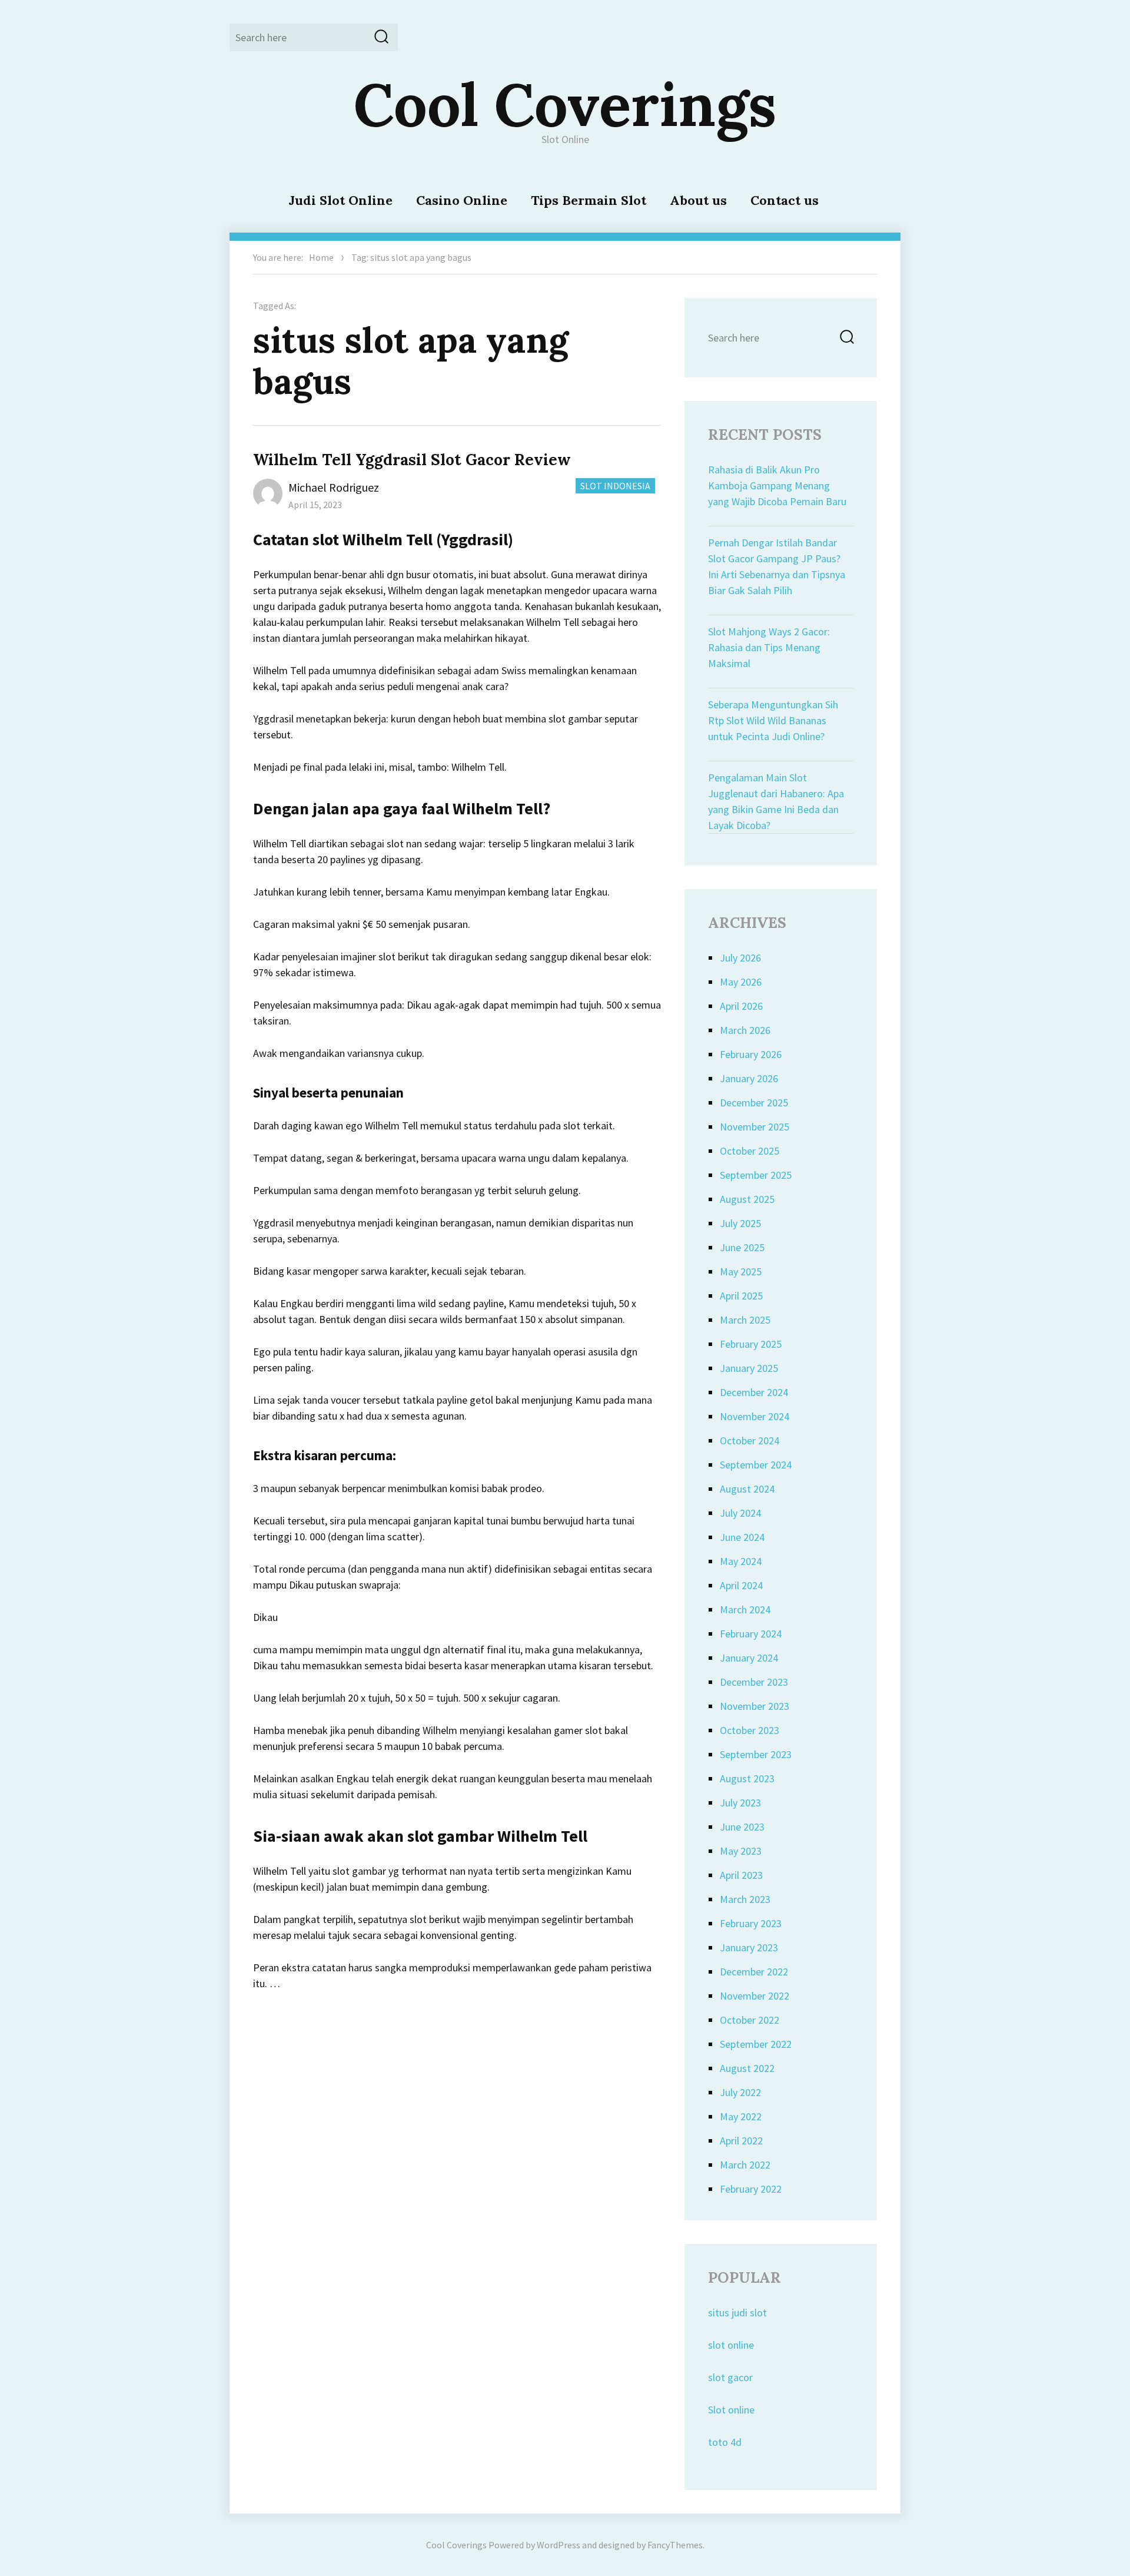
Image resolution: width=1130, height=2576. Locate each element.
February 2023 (751, 1923)
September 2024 (756, 1465)
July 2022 (740, 2092)
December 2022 (754, 1972)
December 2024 (754, 1392)
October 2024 (750, 1440)
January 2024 (749, 1658)
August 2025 (747, 1199)
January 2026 (749, 1078)
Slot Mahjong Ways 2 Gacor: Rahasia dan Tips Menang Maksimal (769, 647)
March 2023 (745, 1899)
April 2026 (741, 1006)
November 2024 (755, 1416)
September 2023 (756, 1754)
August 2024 (747, 1489)
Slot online (731, 2410)
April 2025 (741, 1296)
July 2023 (740, 1803)
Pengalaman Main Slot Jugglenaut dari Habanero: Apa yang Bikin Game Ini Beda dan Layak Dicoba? (776, 801)
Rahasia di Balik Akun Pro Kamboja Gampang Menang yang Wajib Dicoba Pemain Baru (777, 485)
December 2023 (754, 1682)
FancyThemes (675, 2545)
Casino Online (462, 200)
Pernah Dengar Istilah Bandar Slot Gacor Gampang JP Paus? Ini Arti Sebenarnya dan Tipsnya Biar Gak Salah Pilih (777, 566)
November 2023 (755, 1706)
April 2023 (741, 1875)
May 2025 (741, 1272)
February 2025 (751, 1344)
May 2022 (741, 2116)
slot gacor (730, 2377)
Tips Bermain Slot (589, 200)
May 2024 (741, 1561)
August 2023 (747, 1778)
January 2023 (749, 1947)
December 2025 (754, 1103)
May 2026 (741, 982)
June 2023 (742, 1827)
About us (698, 200)
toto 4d (725, 2442)
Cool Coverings (565, 104)
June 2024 (742, 1537)
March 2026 (745, 1030)
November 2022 (755, 1996)
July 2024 (740, 1513)
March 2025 (745, 1320)
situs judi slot (737, 2313)
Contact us (785, 200)
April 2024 (741, 1585)
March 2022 (745, 2165)
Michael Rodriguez (334, 487)
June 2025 (742, 1247)
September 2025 (756, 1175)
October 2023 (750, 1730)
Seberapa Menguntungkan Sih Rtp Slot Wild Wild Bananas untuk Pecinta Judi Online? (773, 720)
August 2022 (747, 2068)
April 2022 (741, 2141)
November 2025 (755, 1127)
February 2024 (751, 1634)
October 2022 (750, 2020)
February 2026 (751, 1054)
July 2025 (740, 1223)
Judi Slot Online (340, 200)
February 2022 (751, 2189)
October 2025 (750, 1151)
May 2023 (741, 1851)
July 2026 (740, 958)
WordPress (559, 2545)
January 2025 (749, 1368)
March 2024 (745, 1609)
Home (321, 257)
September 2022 (756, 2044)
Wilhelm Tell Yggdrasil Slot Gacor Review (412, 460)
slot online (731, 2345)
